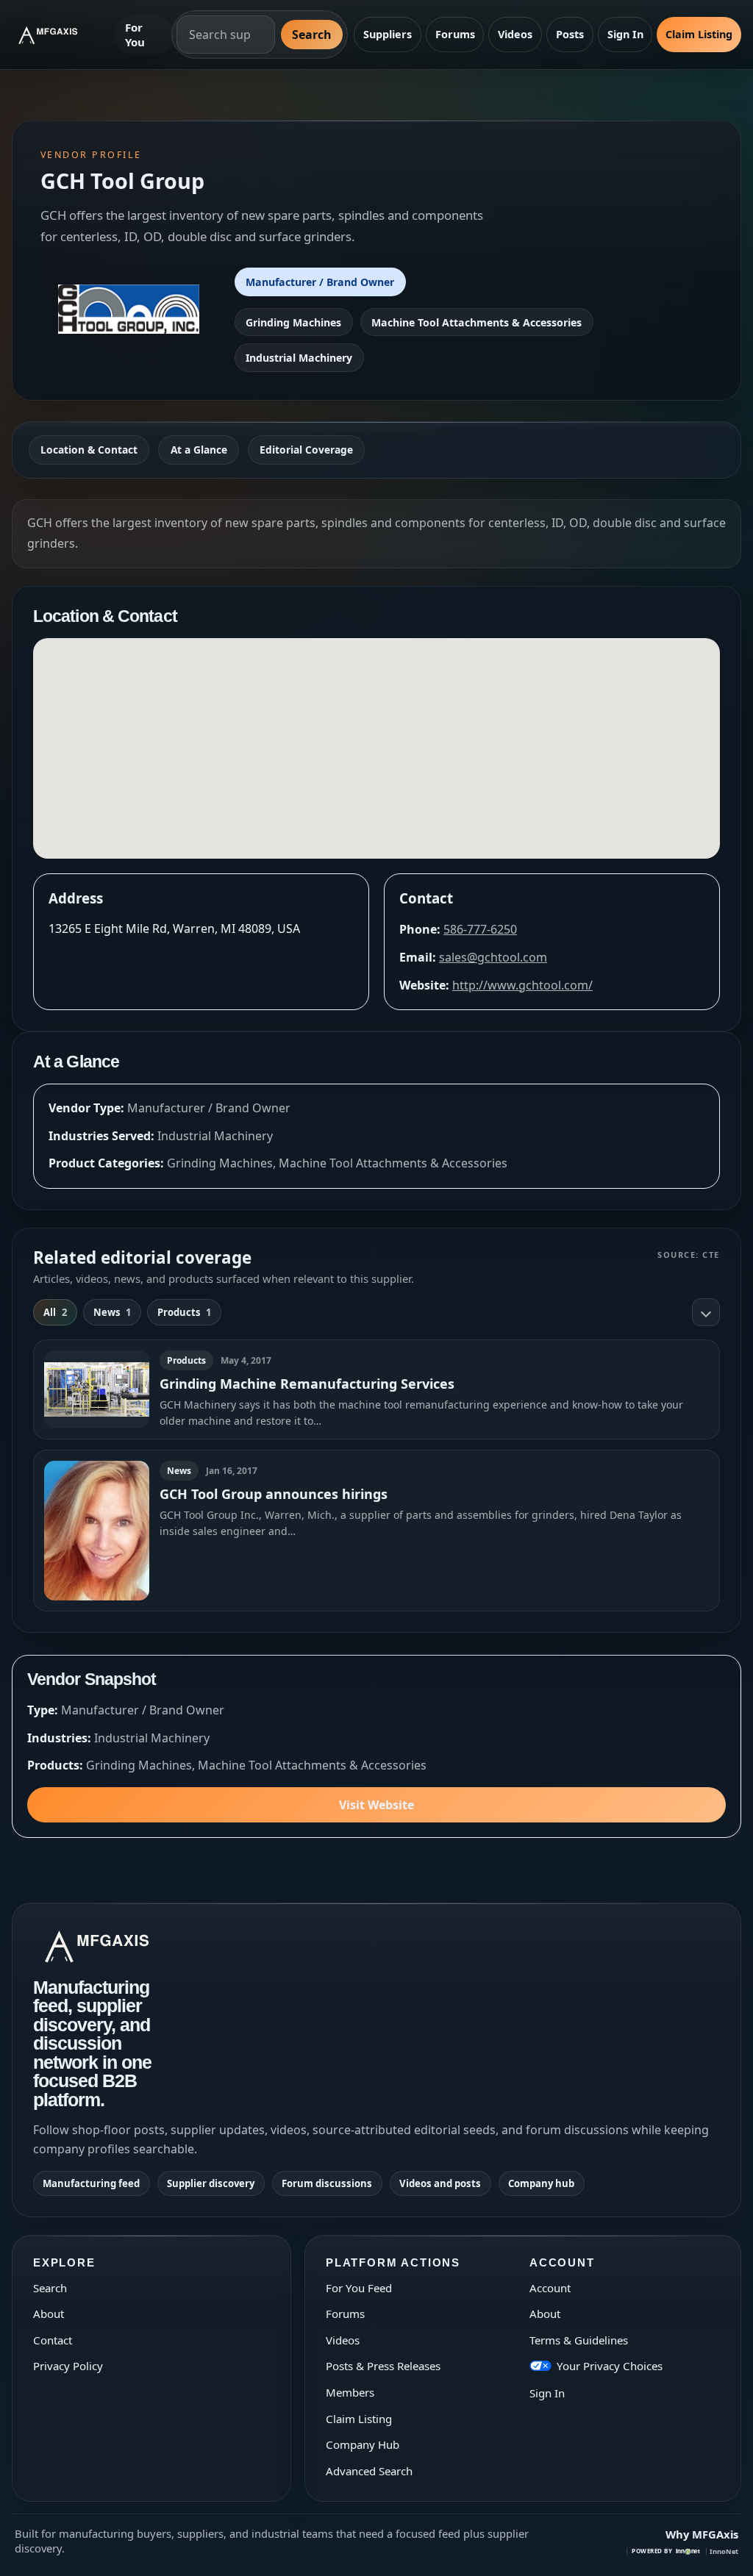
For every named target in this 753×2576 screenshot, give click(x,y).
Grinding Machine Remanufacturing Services (307, 1384)
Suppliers (388, 34)
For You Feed (359, 2288)
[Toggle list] (706, 1312)
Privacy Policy (68, 2366)
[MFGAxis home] (58, 35)
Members (350, 2392)
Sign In (625, 34)
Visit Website (376, 1805)
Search (312, 35)
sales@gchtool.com (493, 957)
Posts (570, 34)
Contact (53, 2340)
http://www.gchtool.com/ (522, 985)
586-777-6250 (480, 929)
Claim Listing (699, 34)
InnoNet (724, 2551)
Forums (455, 34)
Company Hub (363, 2444)
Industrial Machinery (299, 358)
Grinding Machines (293, 322)
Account (550, 2288)
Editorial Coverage (306, 450)
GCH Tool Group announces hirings (274, 1494)
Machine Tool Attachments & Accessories (477, 322)
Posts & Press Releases (383, 2366)
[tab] (55, 1312)
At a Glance (199, 450)
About (49, 2314)
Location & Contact (89, 450)
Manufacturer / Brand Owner (320, 282)
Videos (515, 34)
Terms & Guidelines (579, 2340)
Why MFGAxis (702, 2534)
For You (135, 35)
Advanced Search (369, 2471)
